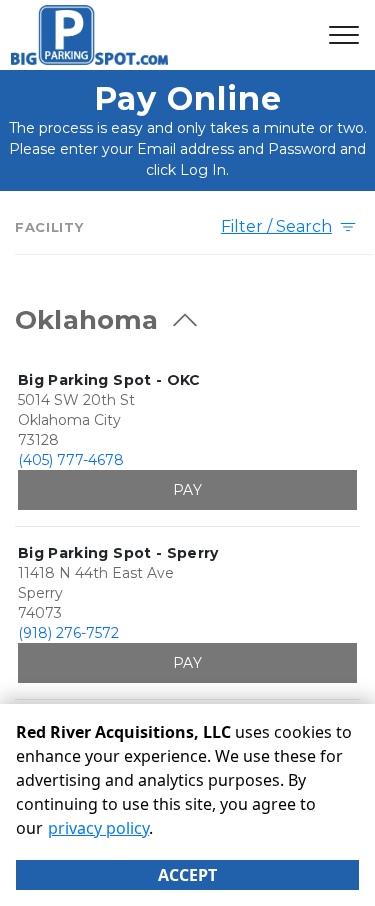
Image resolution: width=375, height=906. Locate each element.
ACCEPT (187, 875)
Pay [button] (187, 490)
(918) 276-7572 (68, 633)
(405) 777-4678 (71, 460)
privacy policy (98, 828)
